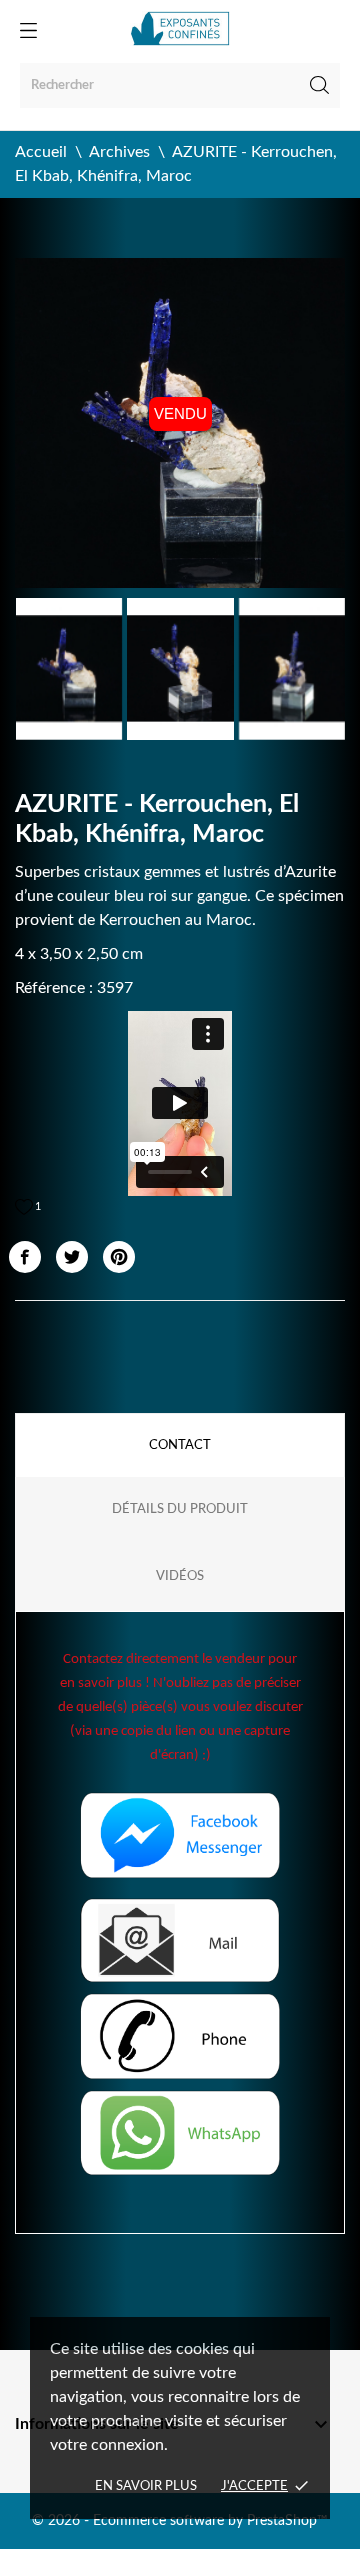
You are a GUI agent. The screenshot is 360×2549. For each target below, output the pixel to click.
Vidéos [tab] (180, 1576)
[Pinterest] (119, 1257)
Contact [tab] (180, 1445)
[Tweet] (72, 1257)
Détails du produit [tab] (180, 1509)
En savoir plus (146, 2486)
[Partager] (25, 1257)
